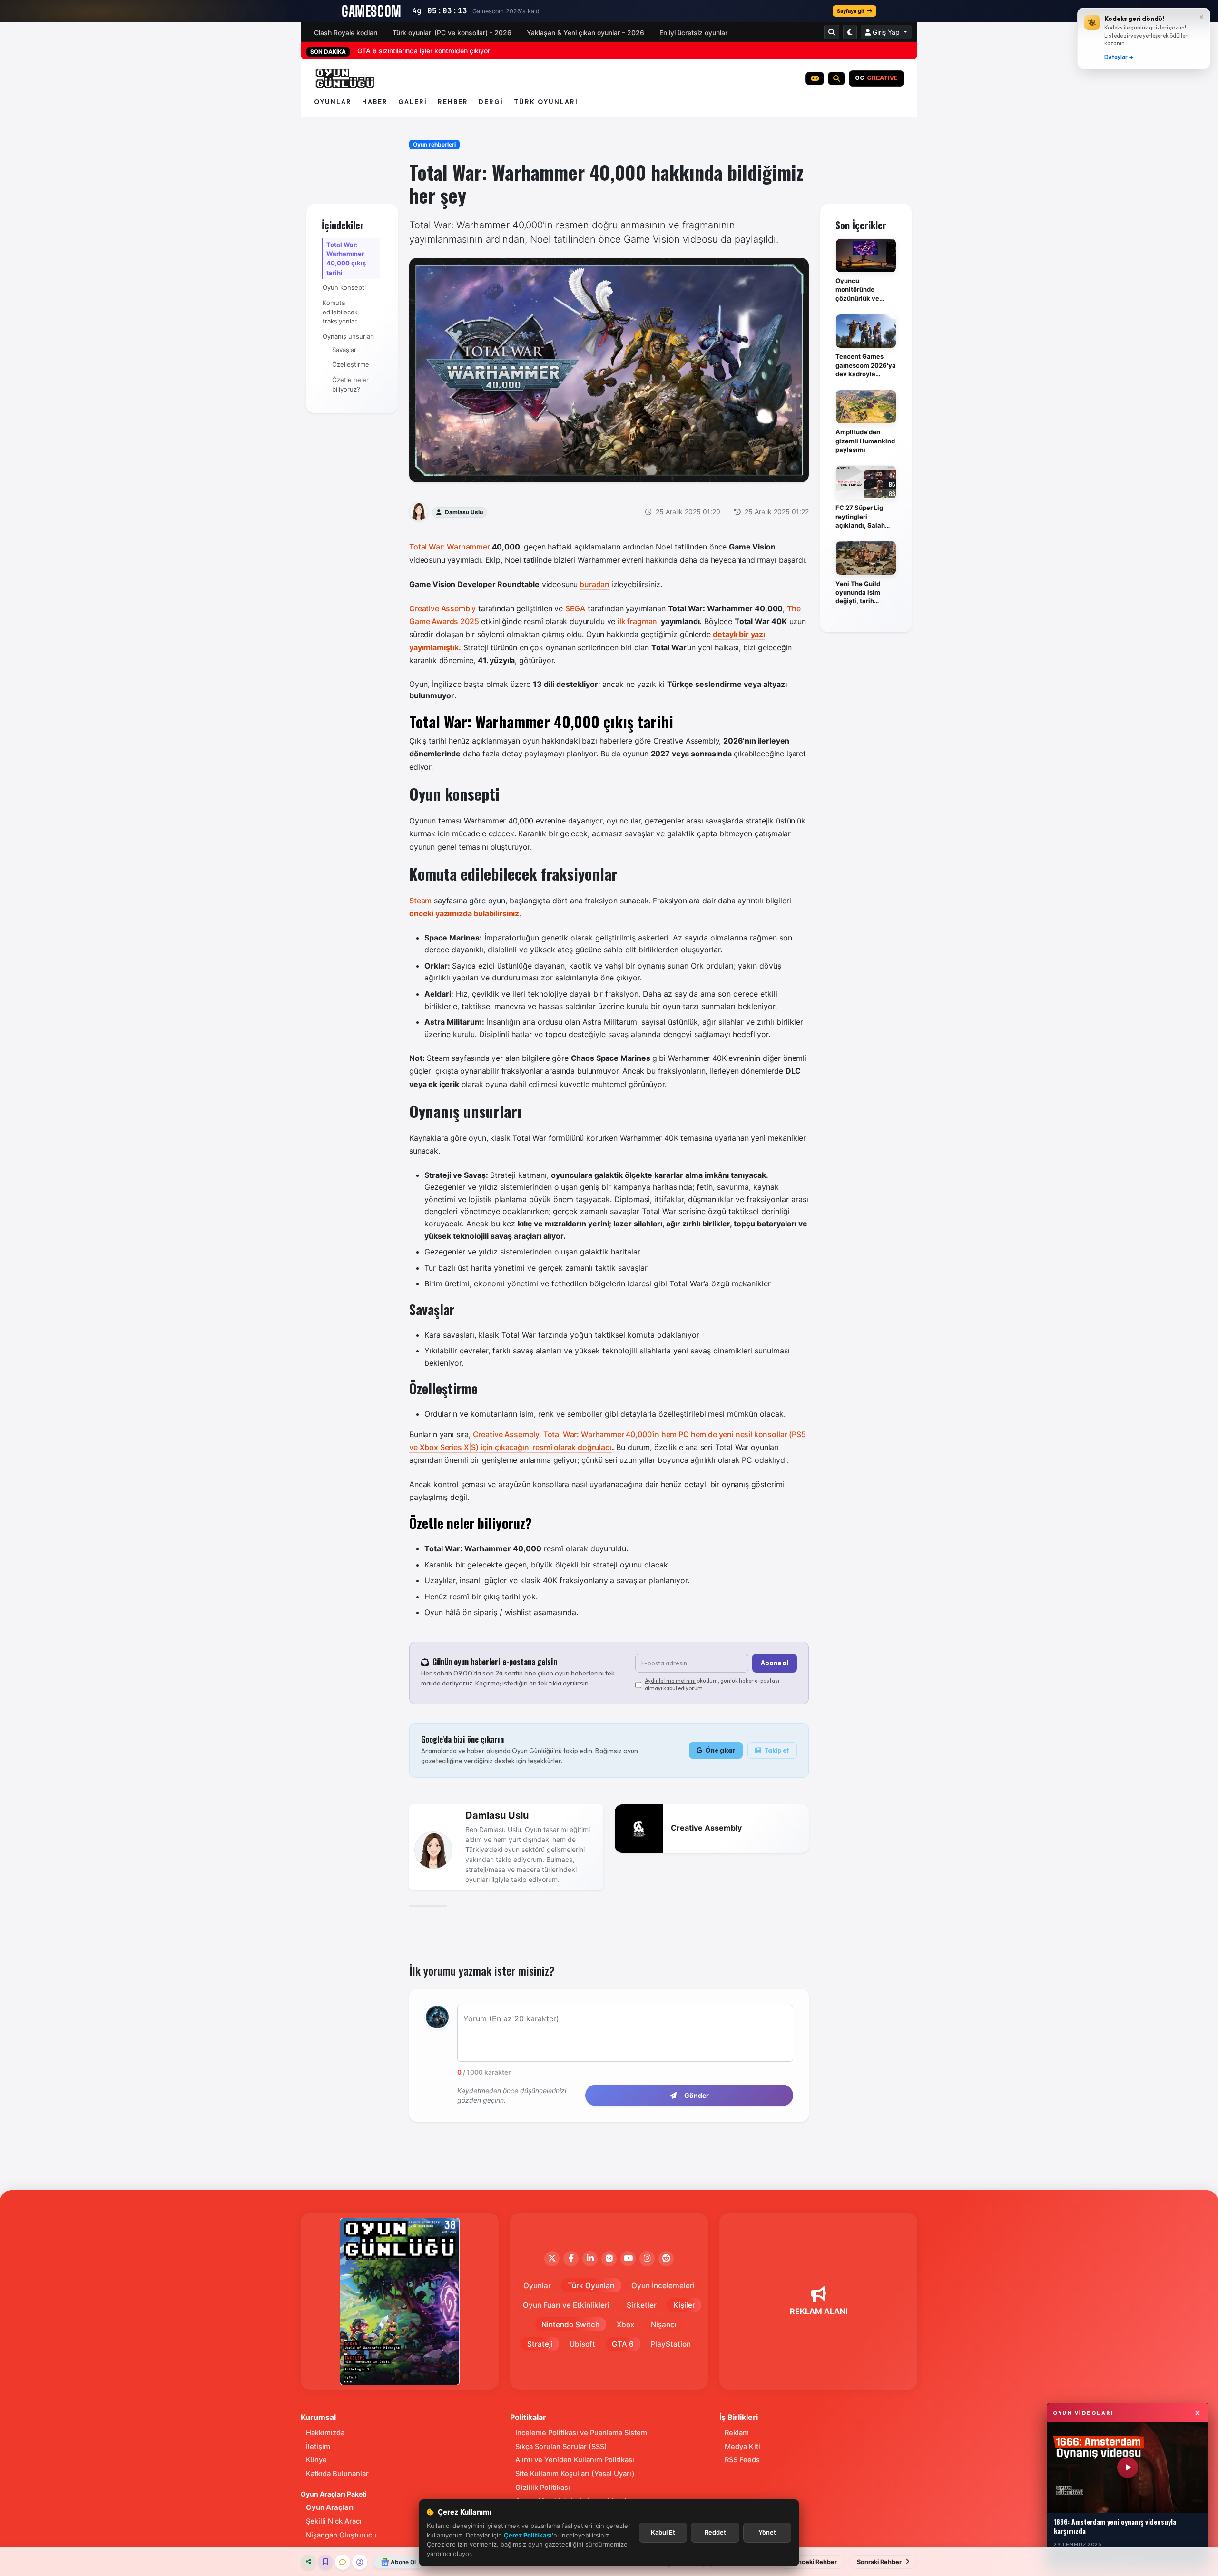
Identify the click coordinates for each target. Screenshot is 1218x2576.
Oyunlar (333, 102)
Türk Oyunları (591, 2286)
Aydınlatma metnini (670, 1680)
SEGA (575, 608)
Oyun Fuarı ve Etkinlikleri (566, 2305)
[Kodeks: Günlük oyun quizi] (815, 78)
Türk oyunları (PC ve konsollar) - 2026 (452, 33)
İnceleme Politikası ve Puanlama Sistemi (582, 2433)
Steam (420, 901)
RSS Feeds (742, 2460)
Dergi (491, 102)
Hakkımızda (325, 2433)
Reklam (737, 2433)
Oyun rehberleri (434, 144)
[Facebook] (571, 2259)
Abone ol (775, 1663)
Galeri (413, 102)
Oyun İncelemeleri (663, 2286)
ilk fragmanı (638, 621)
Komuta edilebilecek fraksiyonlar (340, 312)
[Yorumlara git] (343, 2562)
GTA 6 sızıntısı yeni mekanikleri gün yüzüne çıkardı (436, 51)
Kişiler (684, 2305)
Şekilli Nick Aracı (334, 2521)
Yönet (767, 2532)
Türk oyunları (546, 102)
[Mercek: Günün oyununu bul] (836, 78)
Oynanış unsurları (348, 336)
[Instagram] (647, 2259)
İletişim (318, 2447)
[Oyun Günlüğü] (345, 78)
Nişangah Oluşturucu (341, 2535)
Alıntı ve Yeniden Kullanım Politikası (575, 2460)
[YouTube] (628, 2259)
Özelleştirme (351, 364)
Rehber (453, 102)
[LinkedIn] (590, 2259)
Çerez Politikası (528, 2535)
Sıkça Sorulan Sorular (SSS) (561, 2447)
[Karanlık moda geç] (850, 32)
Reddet (715, 2532)
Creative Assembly (442, 608)
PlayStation (671, 2344)
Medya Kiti (742, 2447)
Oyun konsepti (344, 287)
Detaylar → (1119, 57)
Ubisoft (582, 2344)
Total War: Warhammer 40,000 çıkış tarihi (346, 259)
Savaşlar (344, 350)
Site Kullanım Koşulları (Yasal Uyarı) (575, 2474)
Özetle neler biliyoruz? (350, 384)
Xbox (625, 2325)
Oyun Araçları (330, 2507)
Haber (375, 102)
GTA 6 (623, 2344)
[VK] (609, 2259)
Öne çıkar (720, 1750)
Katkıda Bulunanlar (337, 2474)
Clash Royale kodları (346, 33)
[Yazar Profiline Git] (360, 2562)
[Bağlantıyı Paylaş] (308, 2562)
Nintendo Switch (570, 2325)
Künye (316, 2460)
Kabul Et (663, 2532)
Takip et (776, 1750)
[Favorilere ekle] (325, 2562)
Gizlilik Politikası (543, 2488)
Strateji (540, 2344)
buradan (594, 584)
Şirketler (642, 2305)
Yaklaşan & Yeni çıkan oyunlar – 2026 (585, 33)
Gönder (697, 2095)
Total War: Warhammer (450, 547)
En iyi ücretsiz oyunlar (693, 33)
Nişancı (664, 2325)
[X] (552, 2259)
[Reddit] (666, 2259)
